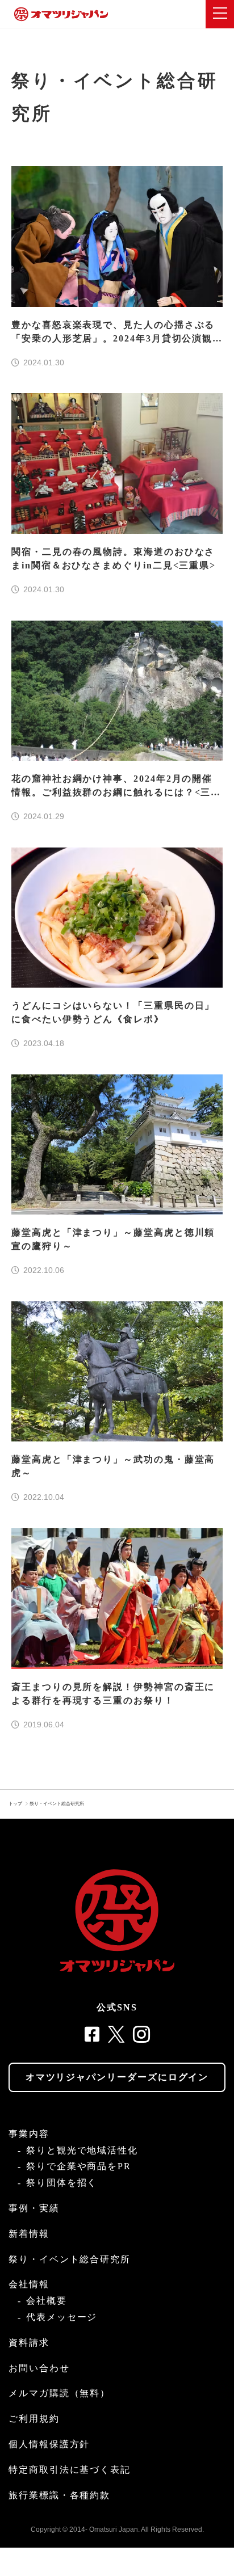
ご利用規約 (34, 2419)
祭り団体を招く (62, 2183)
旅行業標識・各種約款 (59, 2495)
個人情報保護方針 (49, 2444)
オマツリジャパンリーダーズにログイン (117, 2077)
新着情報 (29, 2234)
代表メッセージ (62, 2317)
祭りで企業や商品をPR (79, 2166)
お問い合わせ (39, 2368)
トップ (15, 1804)
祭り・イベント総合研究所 (57, 1804)
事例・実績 (34, 2208)
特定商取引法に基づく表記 (70, 2470)
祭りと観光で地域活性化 (82, 2150)
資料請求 (29, 2343)
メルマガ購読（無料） (59, 2393)
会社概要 (47, 2301)
